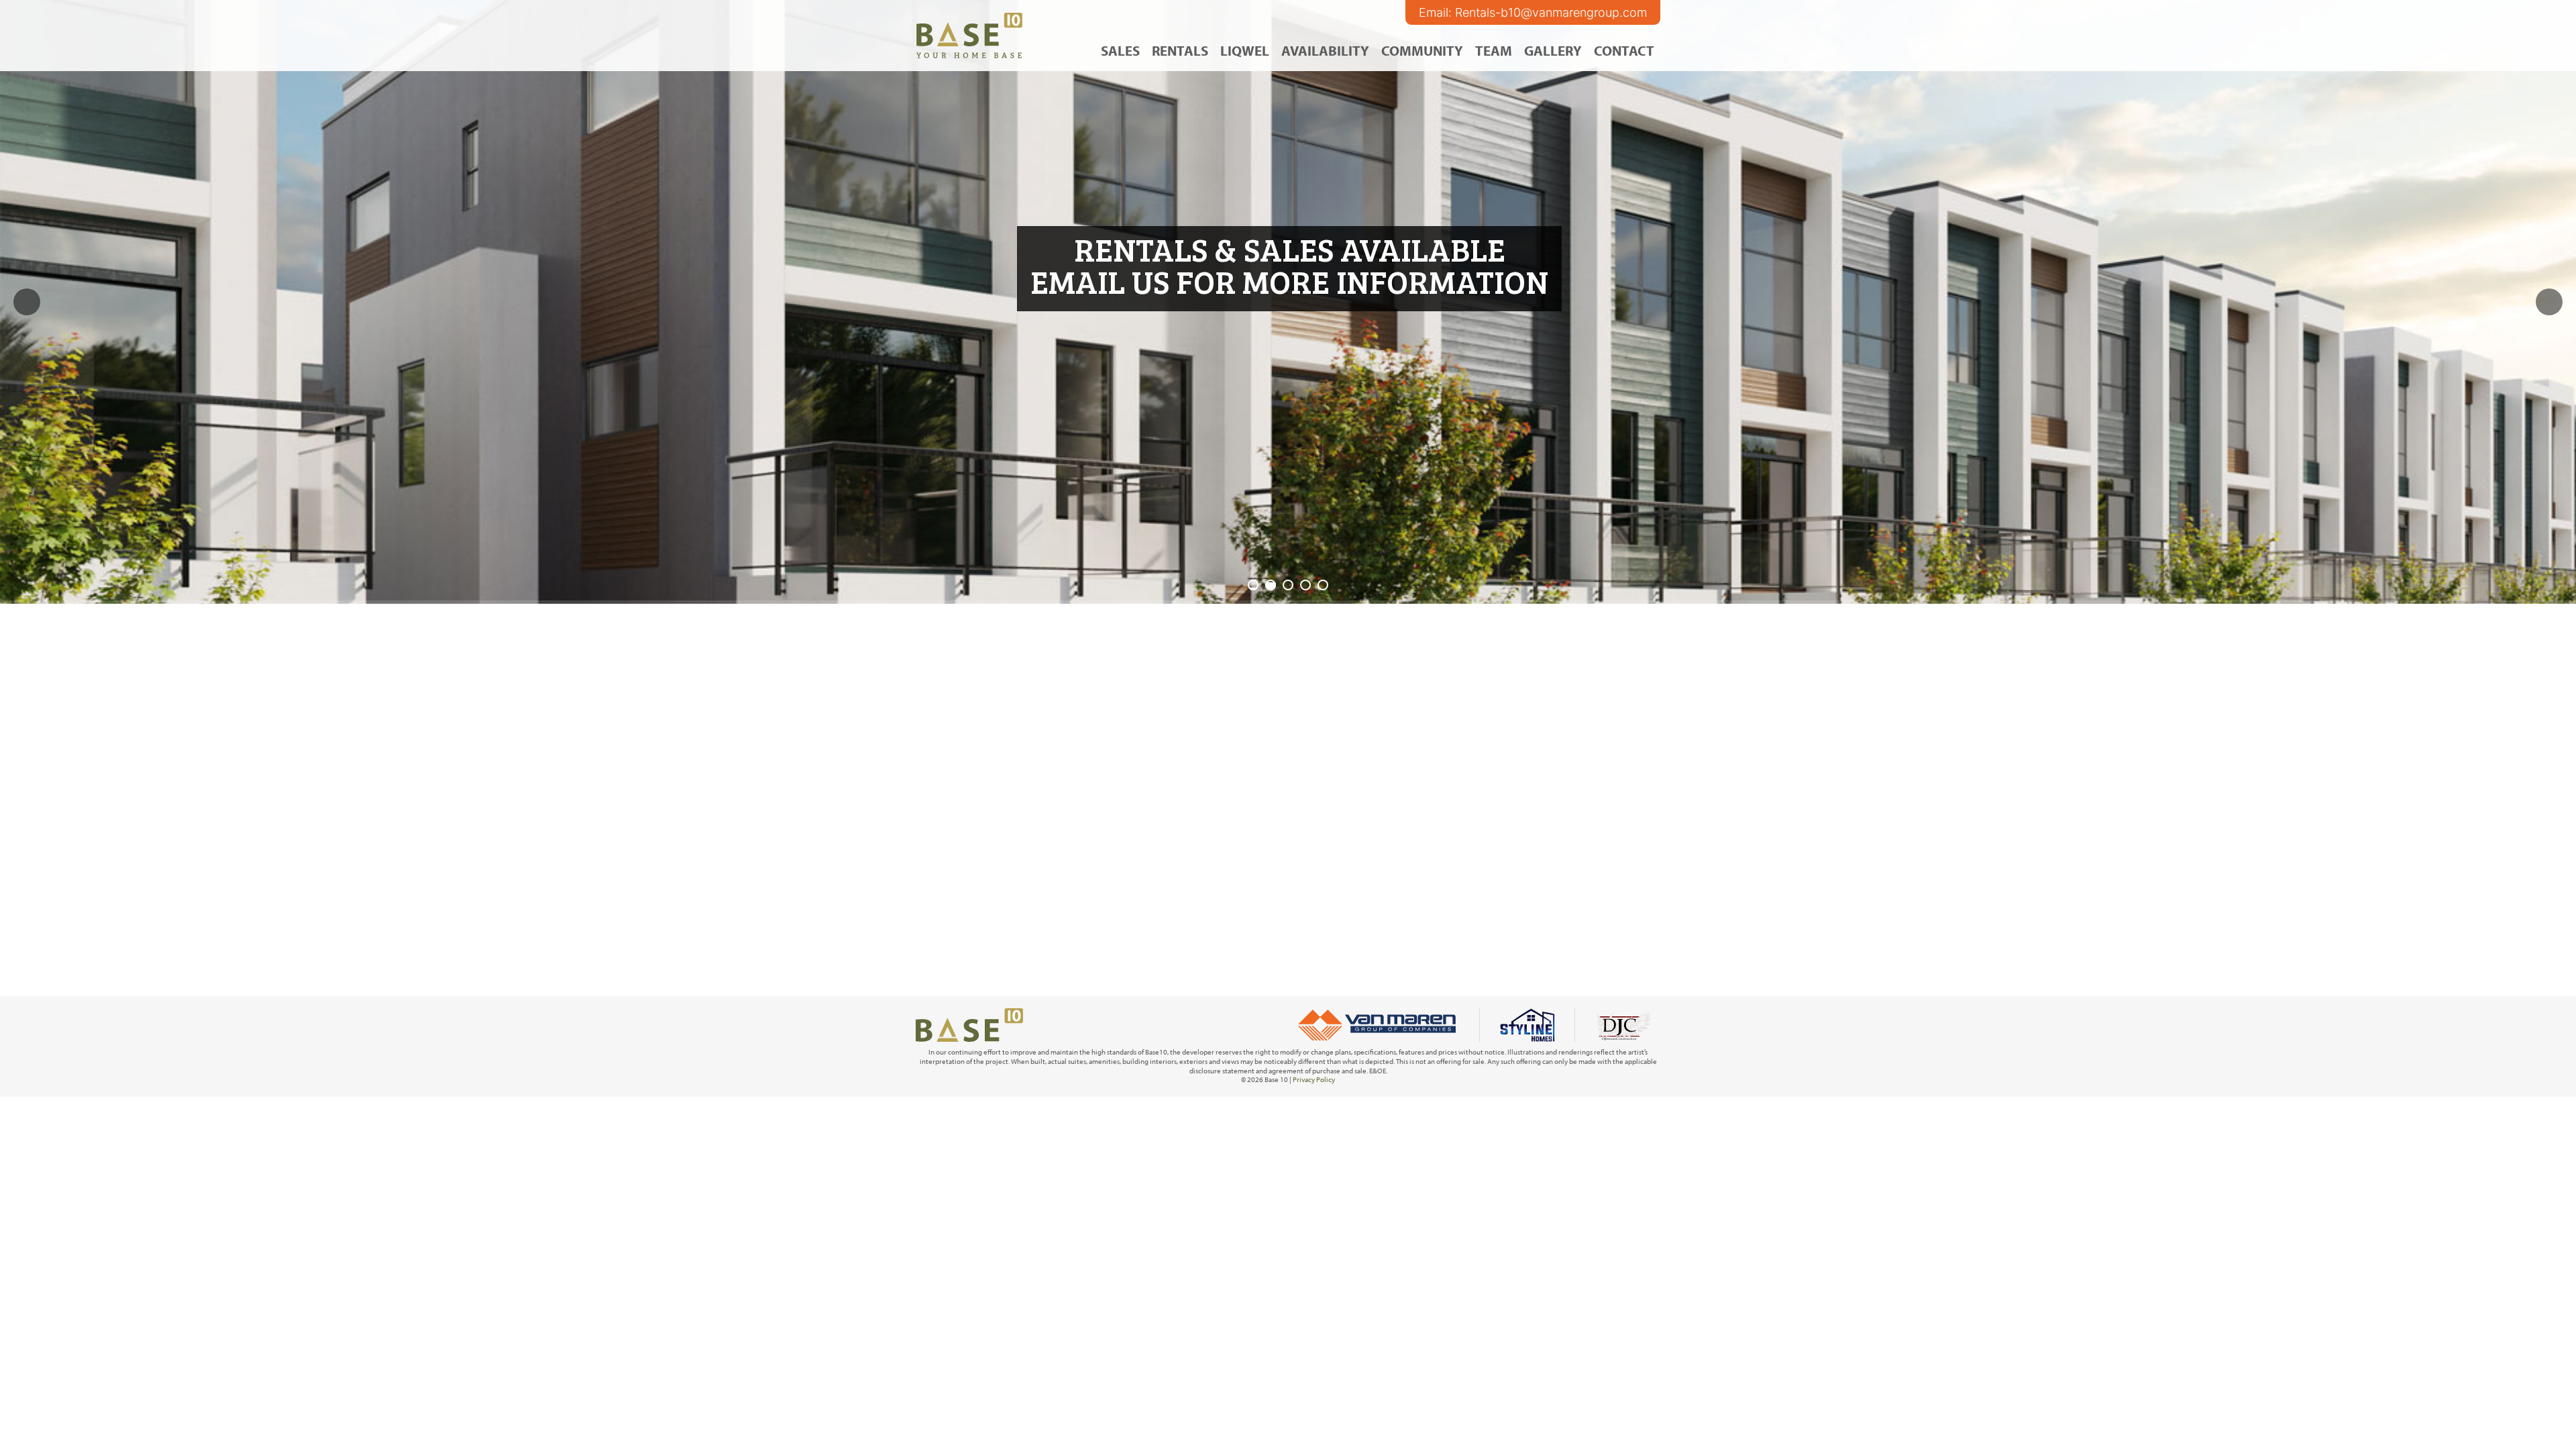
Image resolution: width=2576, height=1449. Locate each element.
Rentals (1180, 50)
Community (1422, 50)
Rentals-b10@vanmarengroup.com (1551, 12)
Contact (1624, 50)
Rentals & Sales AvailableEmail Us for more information (1289, 265)
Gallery (1553, 50)
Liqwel (1245, 50)
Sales (1120, 50)
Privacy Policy (1314, 1079)
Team (1494, 50)
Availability (1325, 50)
